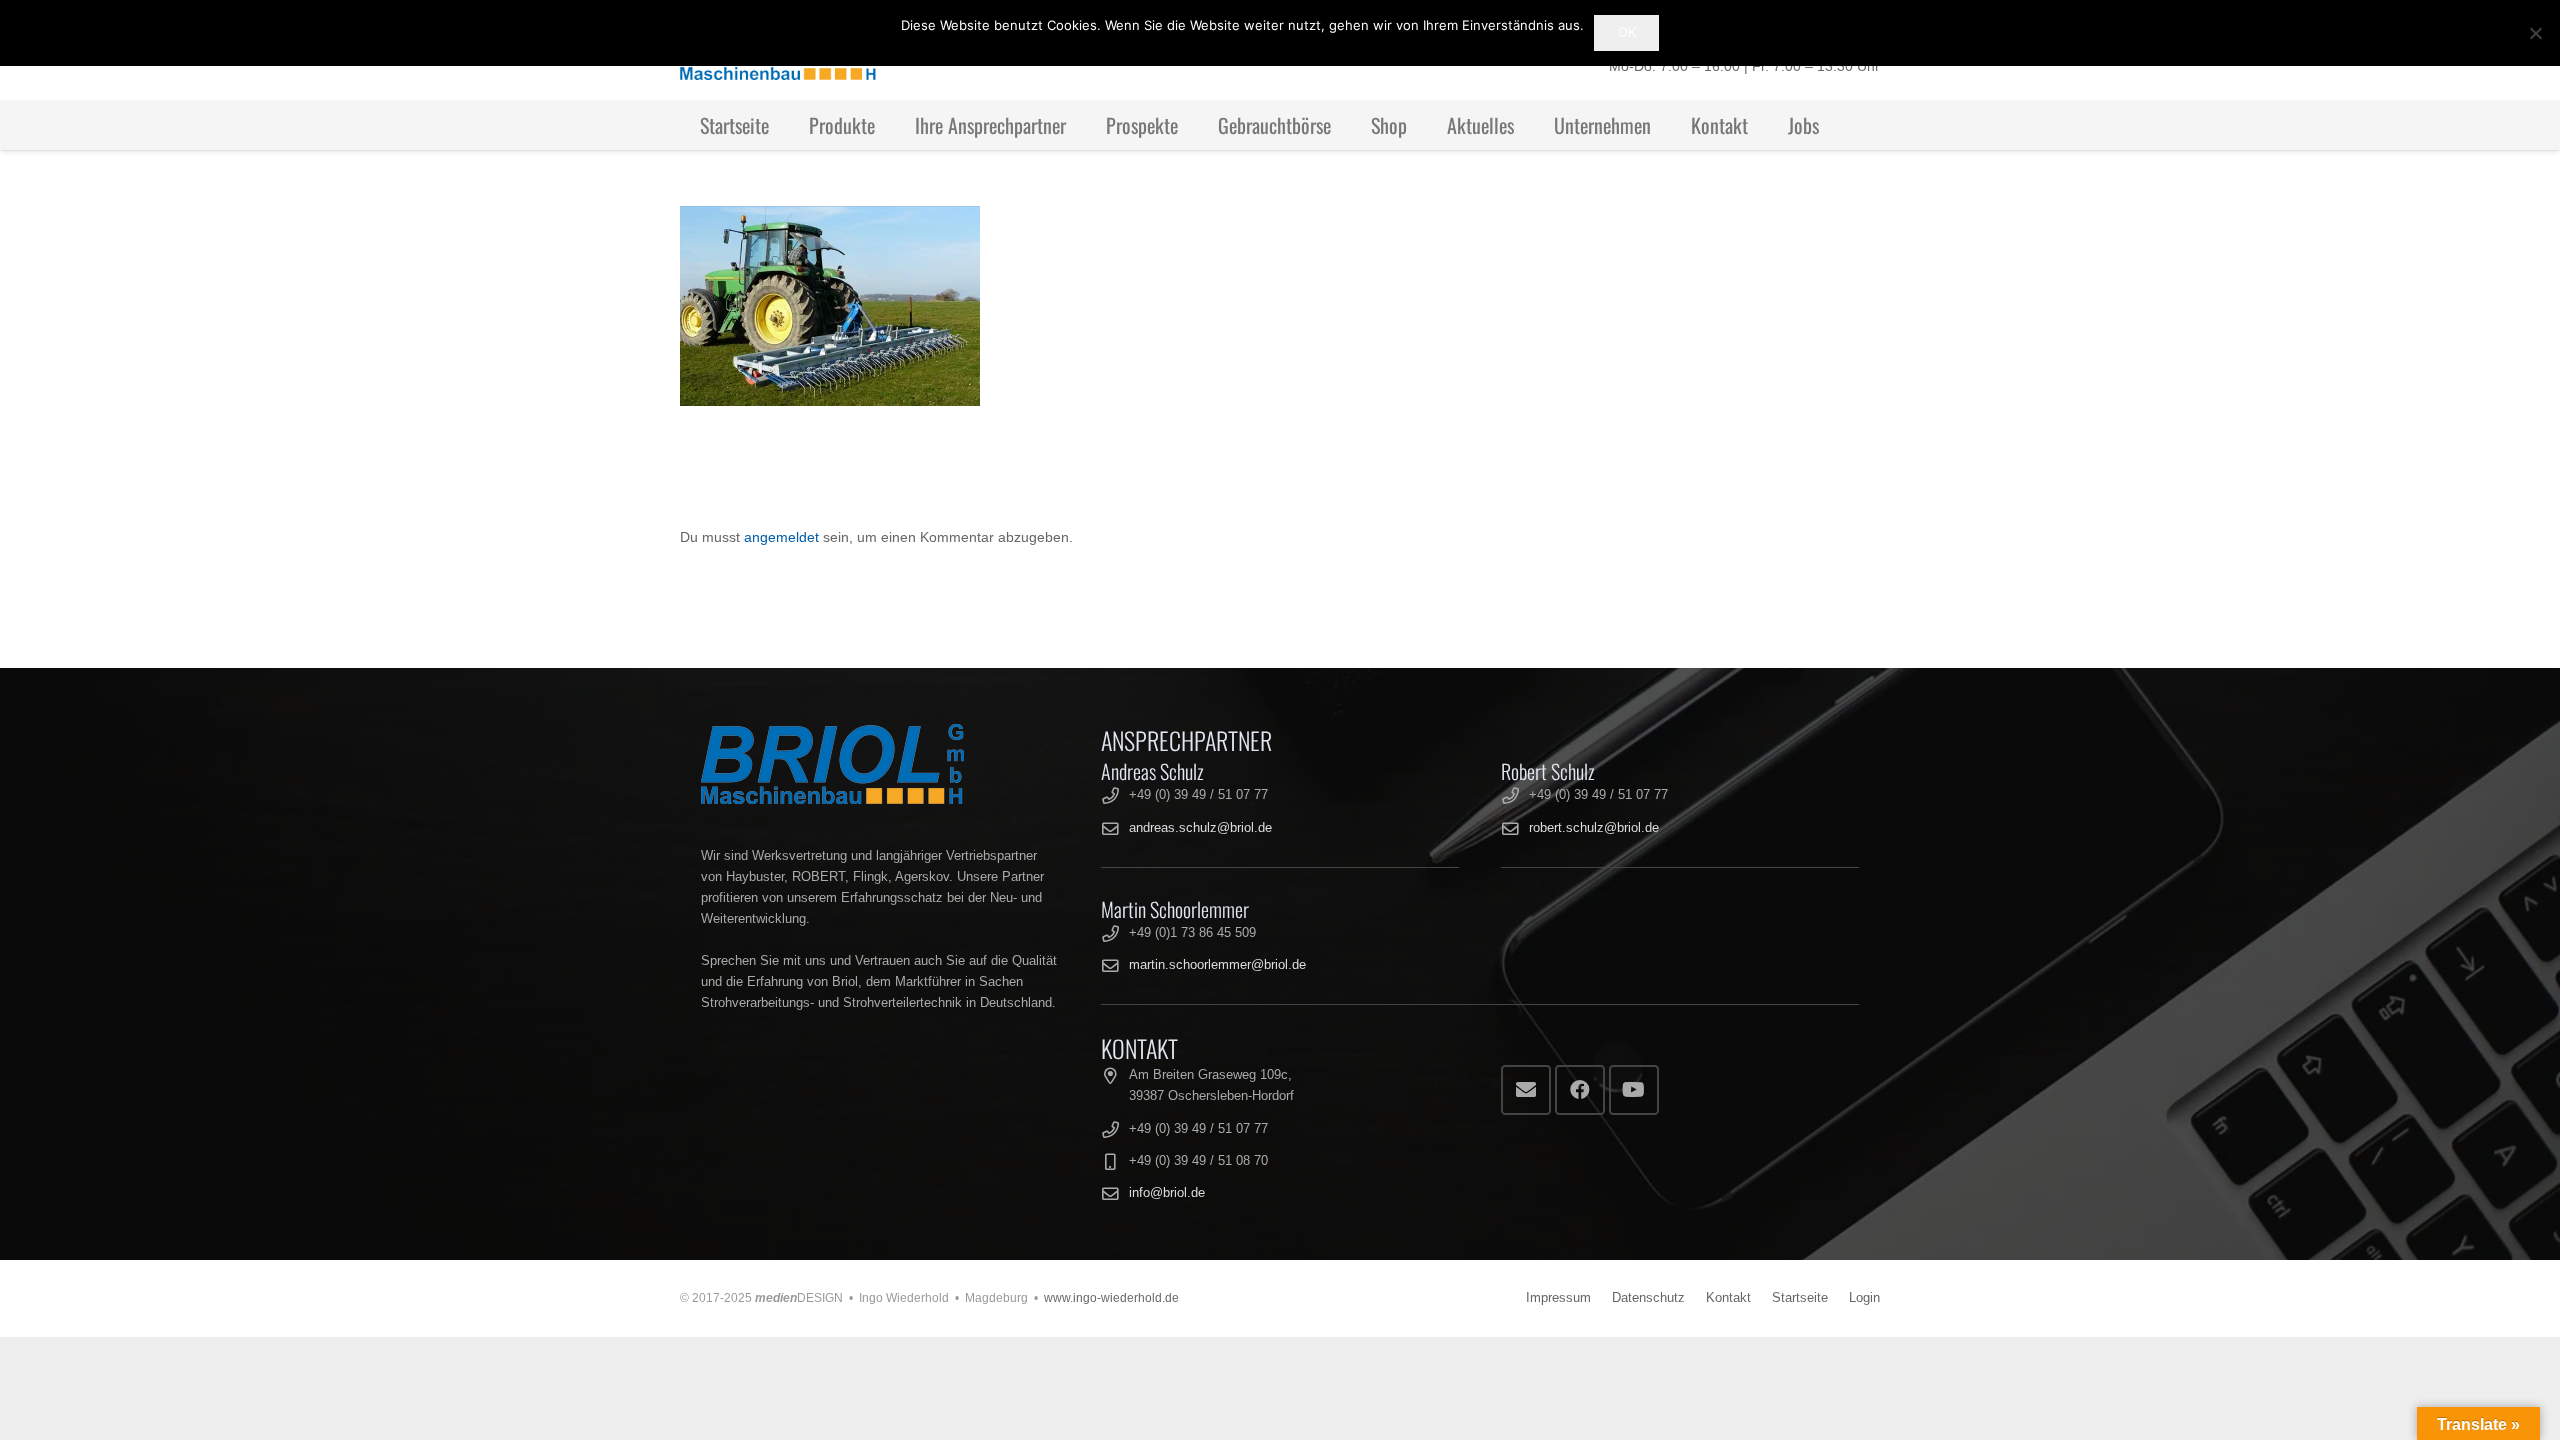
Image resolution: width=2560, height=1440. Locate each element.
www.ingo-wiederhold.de (1111, 1298)
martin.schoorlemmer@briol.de (1217, 965)
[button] (893, 125)
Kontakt (1728, 1298)
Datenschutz (1648, 1298)
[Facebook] (1580, 1090)
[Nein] (2535, 33)
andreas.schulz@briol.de (1200, 828)
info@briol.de (1167, 1193)
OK (1627, 32)
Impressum (1558, 1298)
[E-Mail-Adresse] (1526, 1090)
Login (1864, 1298)
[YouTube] (1634, 1090)
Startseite (1800, 1298)
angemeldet (781, 537)
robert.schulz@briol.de (1594, 828)
